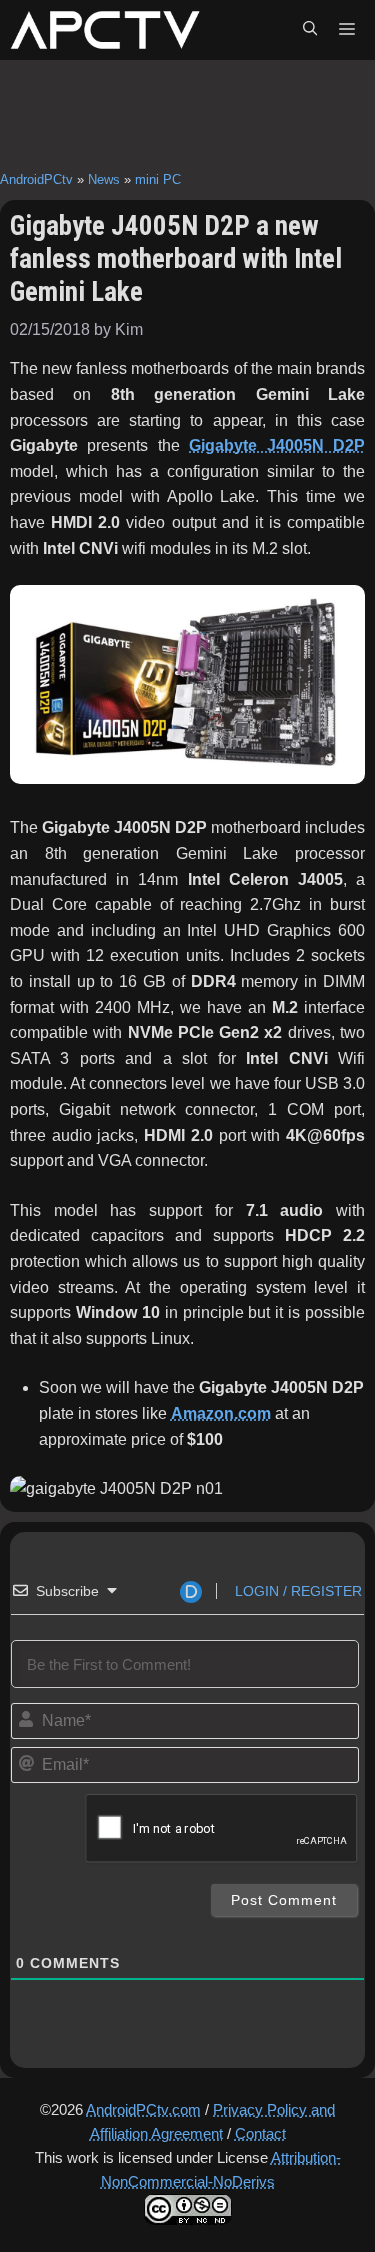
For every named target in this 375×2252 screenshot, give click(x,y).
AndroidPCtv (36, 179)
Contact (260, 2133)
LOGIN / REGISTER (296, 1591)
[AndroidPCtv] (105, 30)
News (104, 179)
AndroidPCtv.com (143, 2109)
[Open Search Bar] (310, 30)
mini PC (158, 179)
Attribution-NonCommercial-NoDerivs (221, 2169)
